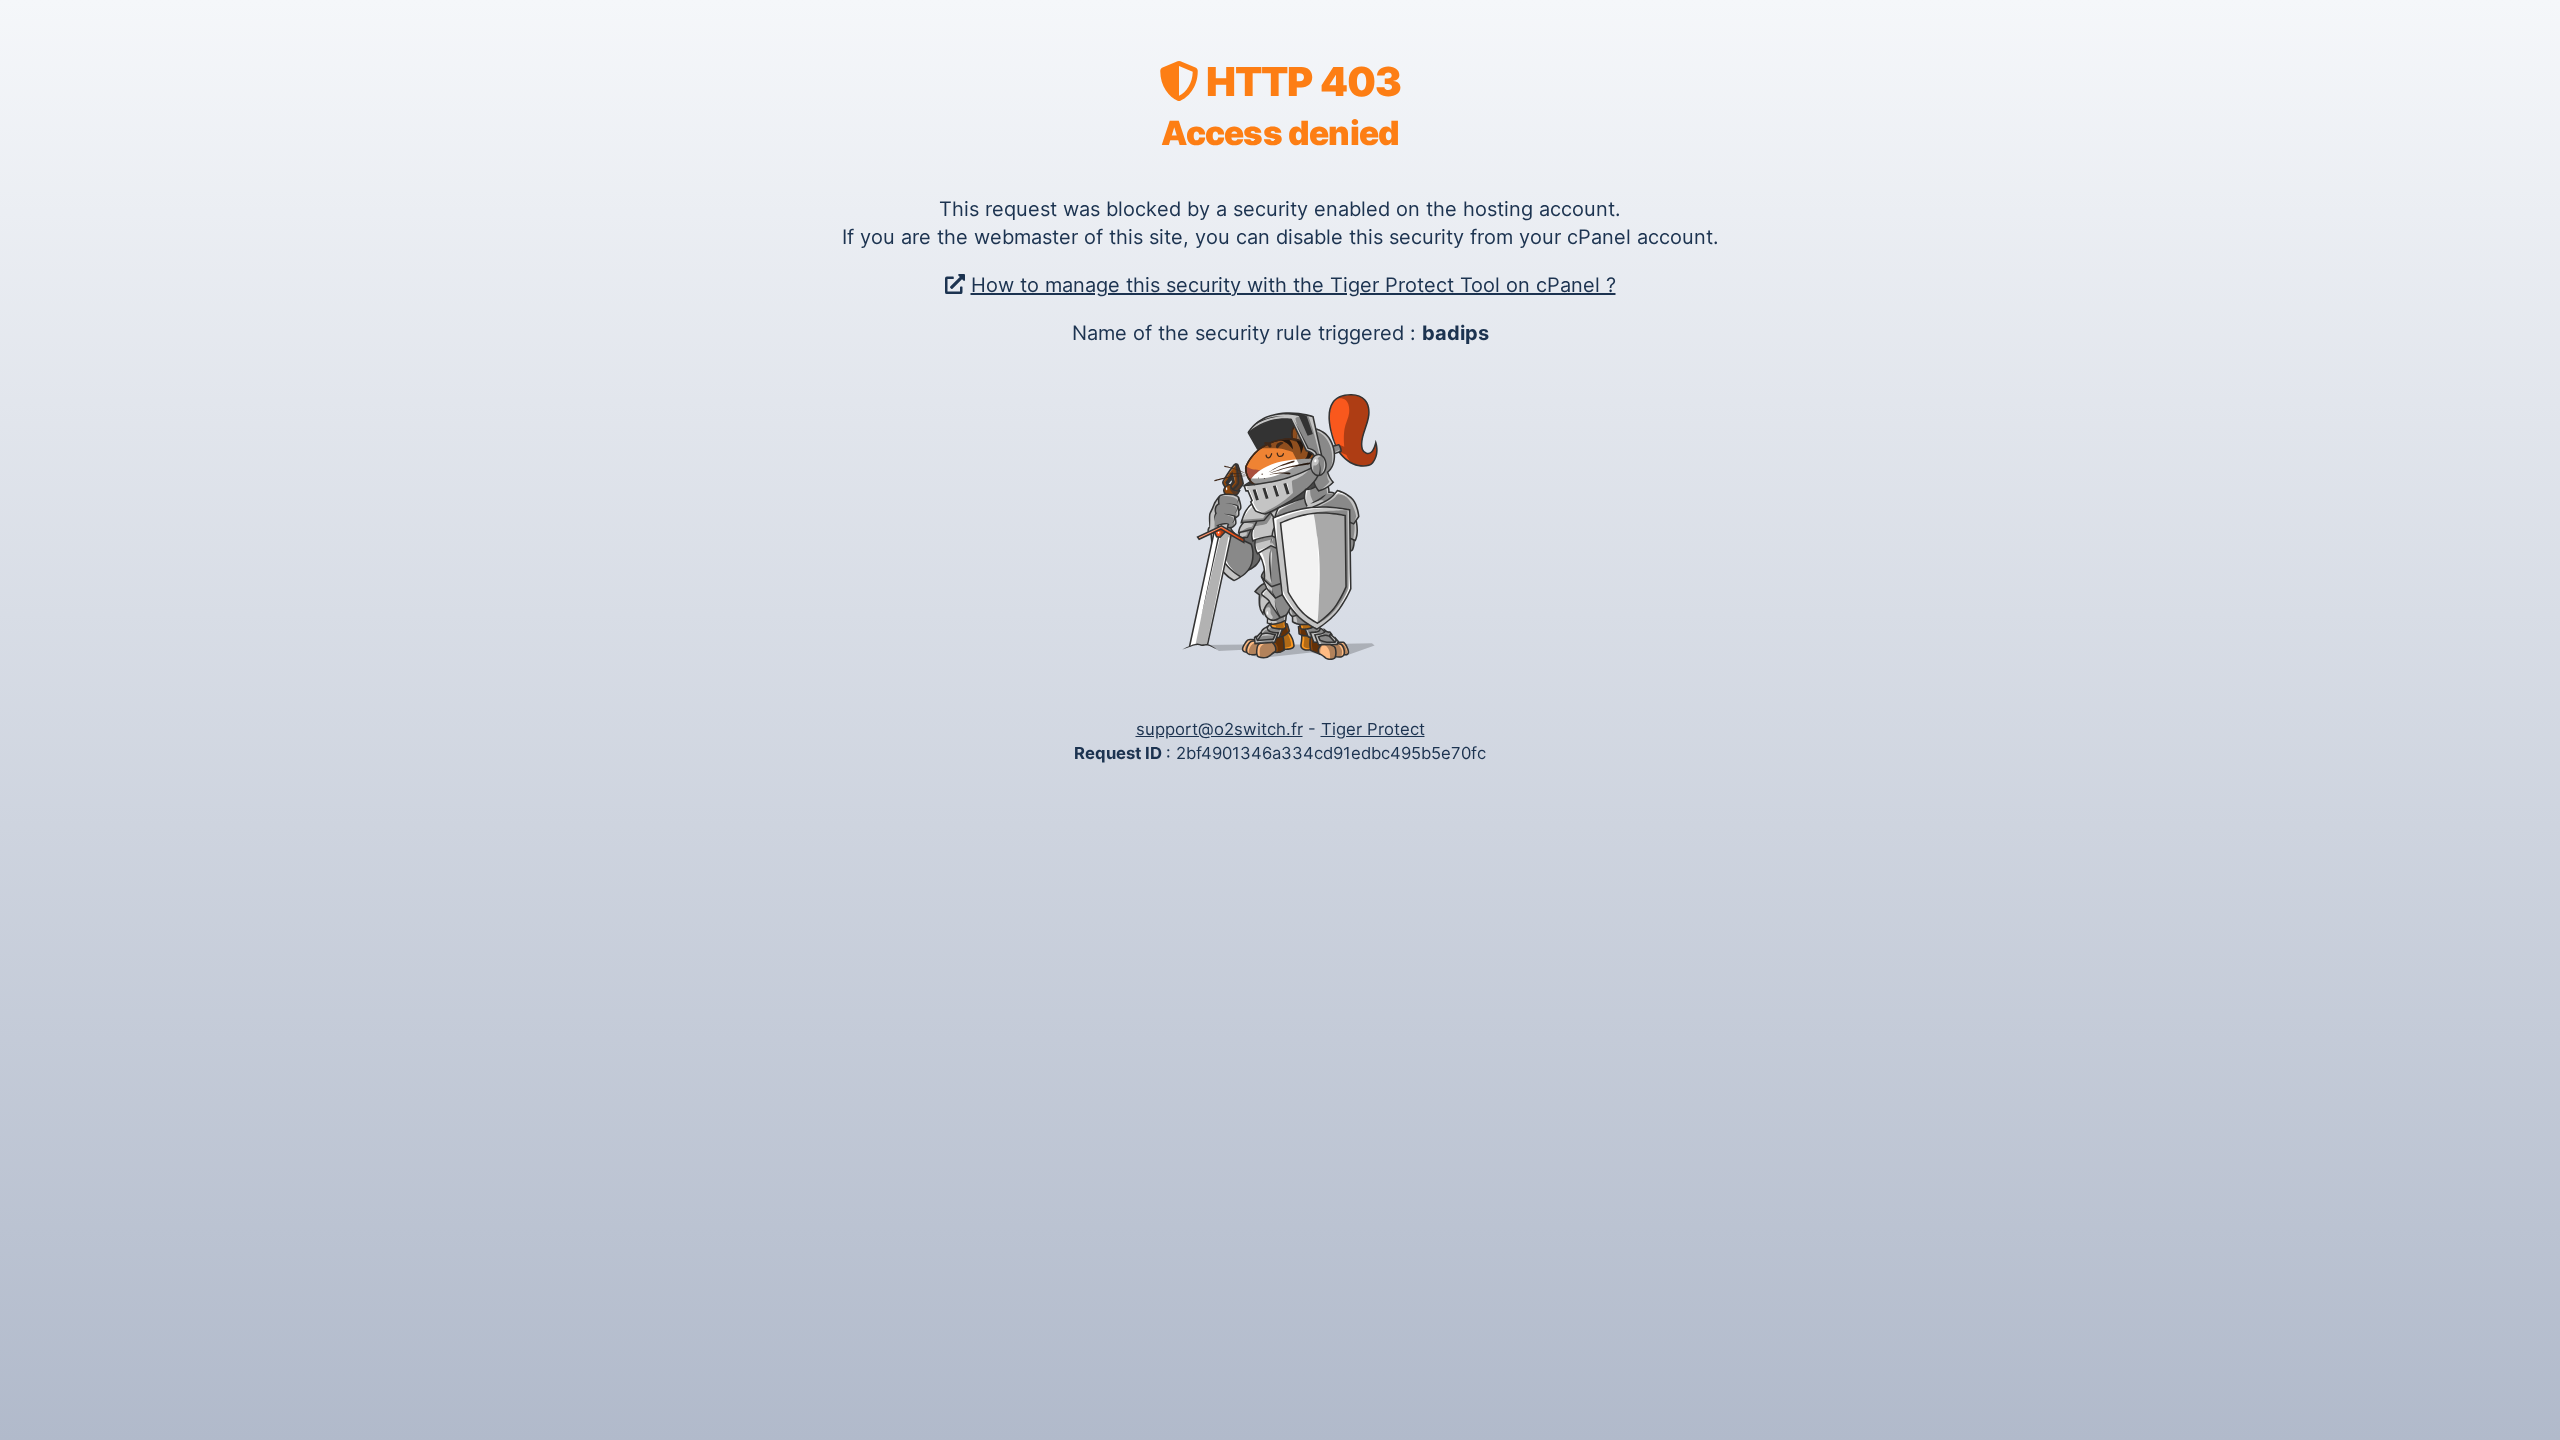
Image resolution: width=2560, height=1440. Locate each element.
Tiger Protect (1373, 729)
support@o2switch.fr (1219, 729)
